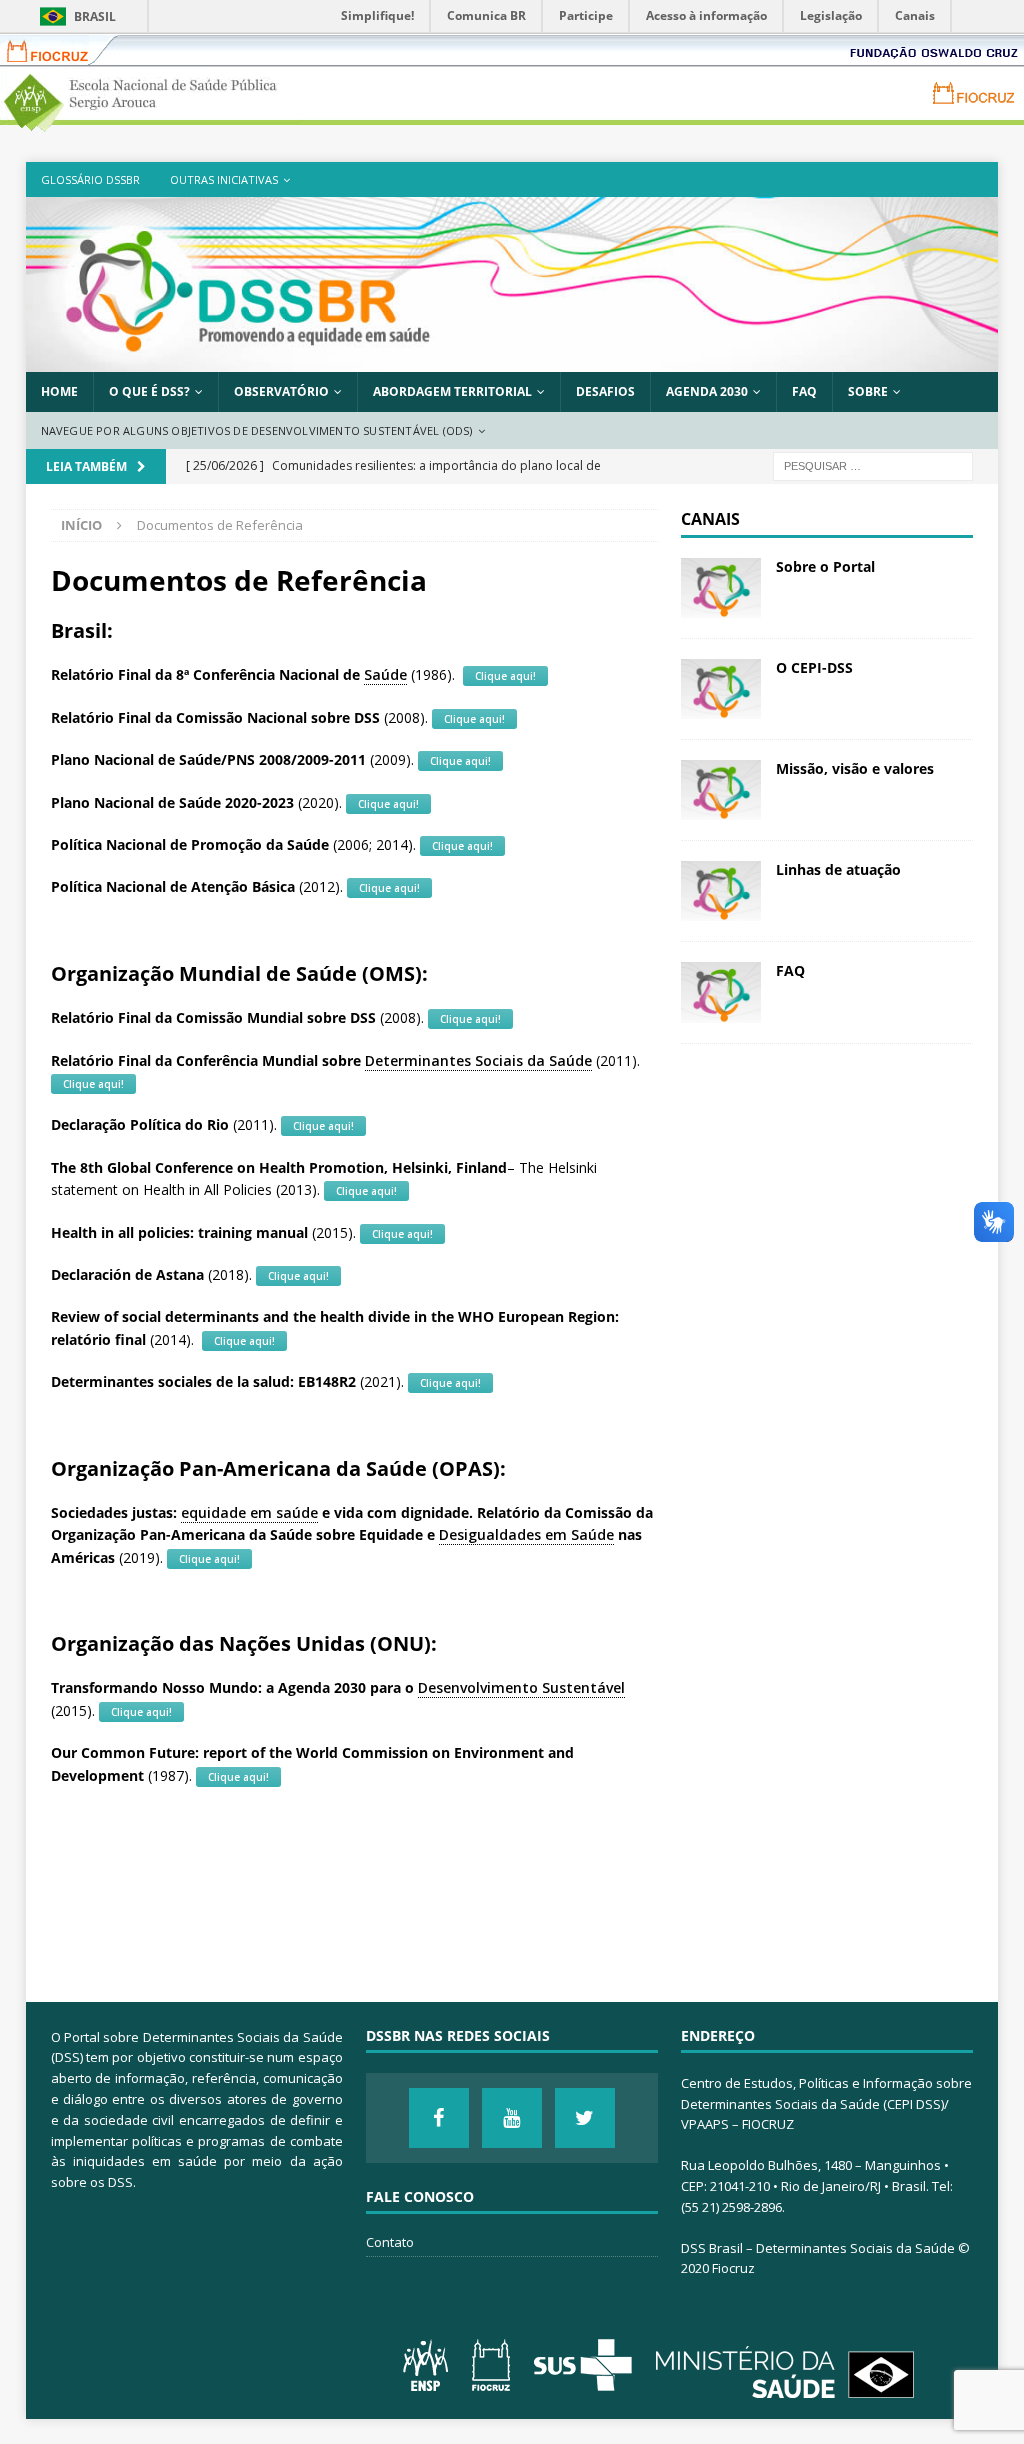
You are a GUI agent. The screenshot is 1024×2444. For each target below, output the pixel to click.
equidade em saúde (249, 1512)
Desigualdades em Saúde (526, 1534)
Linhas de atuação (838, 869)
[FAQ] (721, 992)
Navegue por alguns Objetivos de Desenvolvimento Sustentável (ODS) (257, 430)
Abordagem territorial (452, 391)
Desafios (605, 391)
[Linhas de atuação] (721, 891)
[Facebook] (439, 2118)
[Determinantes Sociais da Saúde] (512, 360)
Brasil (95, 16)
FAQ (804, 391)
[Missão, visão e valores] (721, 790)
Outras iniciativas (224, 179)
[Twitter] (585, 2118)
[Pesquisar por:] (873, 465)
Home (59, 391)
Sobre (868, 391)
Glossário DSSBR (90, 179)
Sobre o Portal (825, 566)
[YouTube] (512, 2118)
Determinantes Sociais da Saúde (478, 1060)
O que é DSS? (149, 391)
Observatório (281, 391)
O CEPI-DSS (814, 667)
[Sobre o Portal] (721, 588)
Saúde (385, 674)
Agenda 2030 (707, 391)
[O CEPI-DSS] (721, 689)
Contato (390, 2242)
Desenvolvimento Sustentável (521, 1687)
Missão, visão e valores (855, 768)
